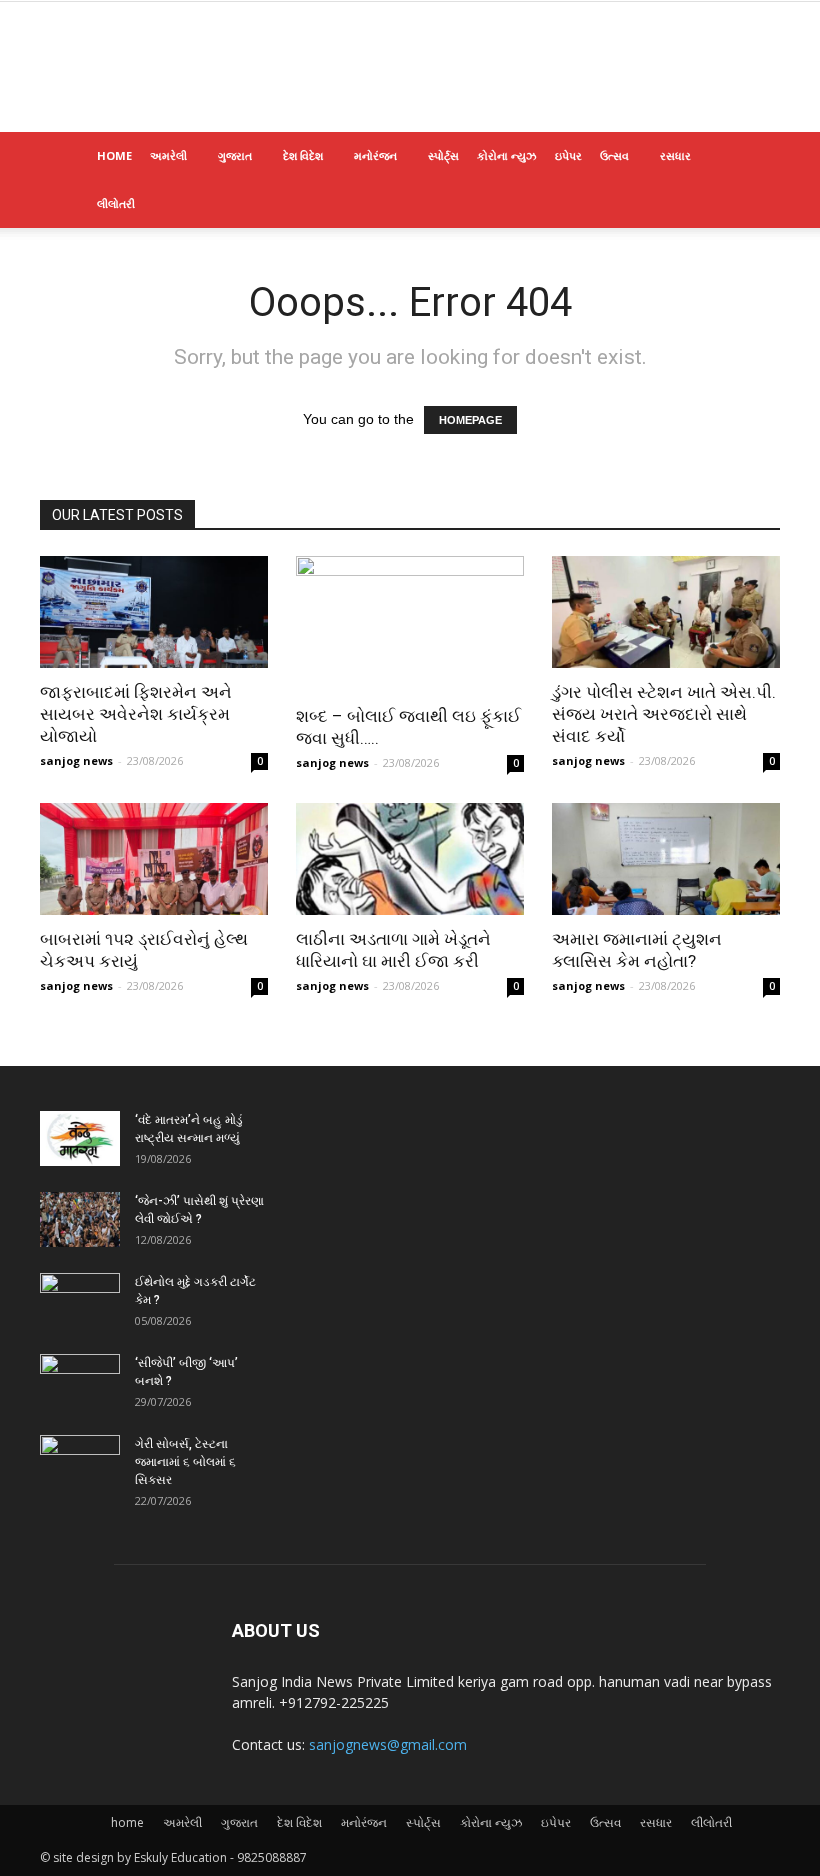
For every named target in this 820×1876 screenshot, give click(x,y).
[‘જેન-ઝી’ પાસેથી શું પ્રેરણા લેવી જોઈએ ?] (80, 1219)
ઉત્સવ (614, 155)
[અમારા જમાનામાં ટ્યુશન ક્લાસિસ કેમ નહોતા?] (666, 859)
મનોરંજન (375, 155)
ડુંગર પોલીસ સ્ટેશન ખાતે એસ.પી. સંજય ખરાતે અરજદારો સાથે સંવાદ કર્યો (664, 714)
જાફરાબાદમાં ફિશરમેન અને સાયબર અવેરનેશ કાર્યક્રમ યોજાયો (136, 714)
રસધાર (675, 155)
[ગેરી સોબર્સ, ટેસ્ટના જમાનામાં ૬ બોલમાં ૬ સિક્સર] (80, 1463)
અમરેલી (168, 155)
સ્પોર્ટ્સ (443, 155)
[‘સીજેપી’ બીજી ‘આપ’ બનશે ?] (80, 1382)
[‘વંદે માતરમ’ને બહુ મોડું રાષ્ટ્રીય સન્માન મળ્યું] (80, 1138)
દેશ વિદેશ (303, 155)
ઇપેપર (568, 155)
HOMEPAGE (470, 420)
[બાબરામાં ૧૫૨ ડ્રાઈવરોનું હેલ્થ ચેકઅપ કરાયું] (154, 859)
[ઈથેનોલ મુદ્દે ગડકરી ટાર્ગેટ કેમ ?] (80, 1301)
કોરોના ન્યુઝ (507, 155)
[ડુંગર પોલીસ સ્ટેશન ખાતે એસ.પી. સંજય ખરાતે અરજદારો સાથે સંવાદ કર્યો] (666, 612)
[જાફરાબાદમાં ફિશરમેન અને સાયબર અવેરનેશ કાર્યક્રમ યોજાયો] (154, 612)
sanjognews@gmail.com (388, 1744)
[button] (756, 156)
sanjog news (76, 760)
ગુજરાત (235, 155)
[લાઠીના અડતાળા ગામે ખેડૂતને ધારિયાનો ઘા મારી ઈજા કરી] (410, 859)
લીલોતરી (116, 203)
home (114, 155)
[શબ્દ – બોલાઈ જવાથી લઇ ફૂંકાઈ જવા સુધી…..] (410, 624)
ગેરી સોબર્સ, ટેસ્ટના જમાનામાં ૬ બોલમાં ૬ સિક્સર (185, 1462)
